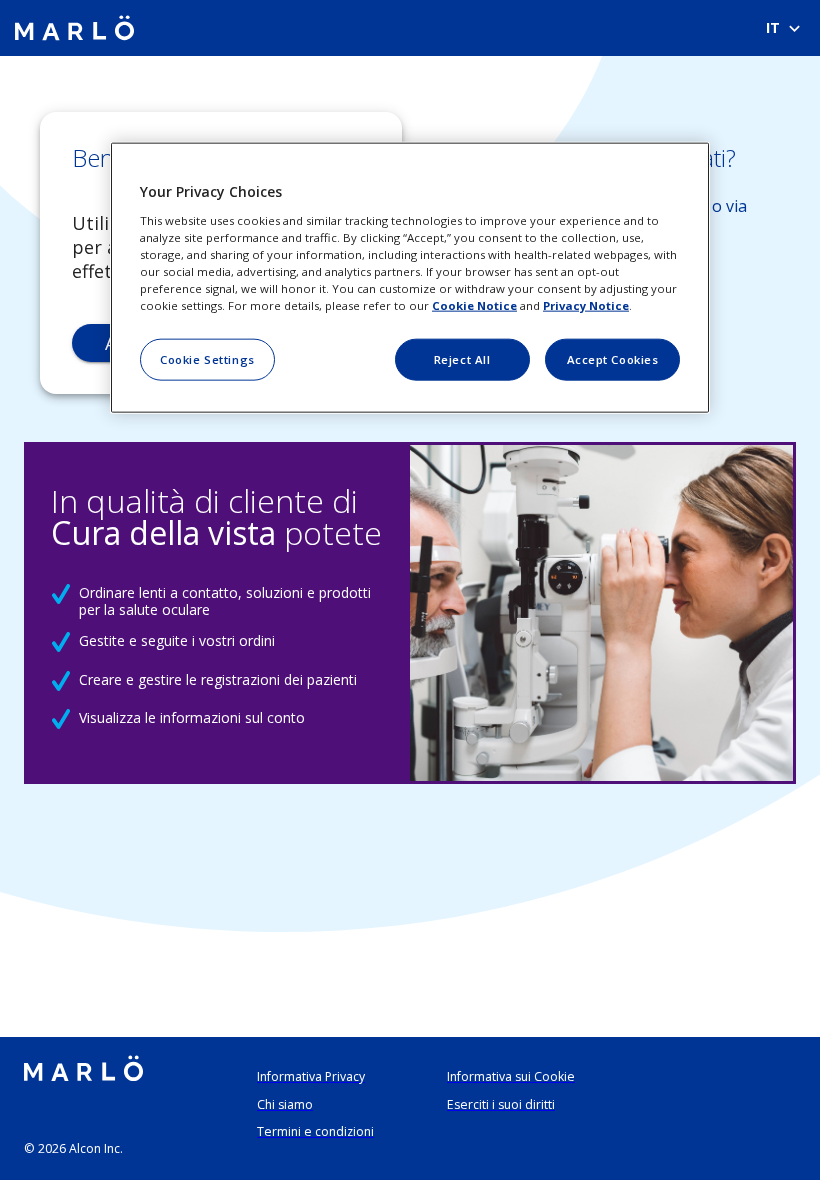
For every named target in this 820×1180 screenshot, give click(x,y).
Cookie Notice (474, 305)
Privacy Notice (586, 305)
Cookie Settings (207, 359)
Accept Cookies (613, 359)
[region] (410, 278)
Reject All (462, 359)
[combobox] (782, 28)
